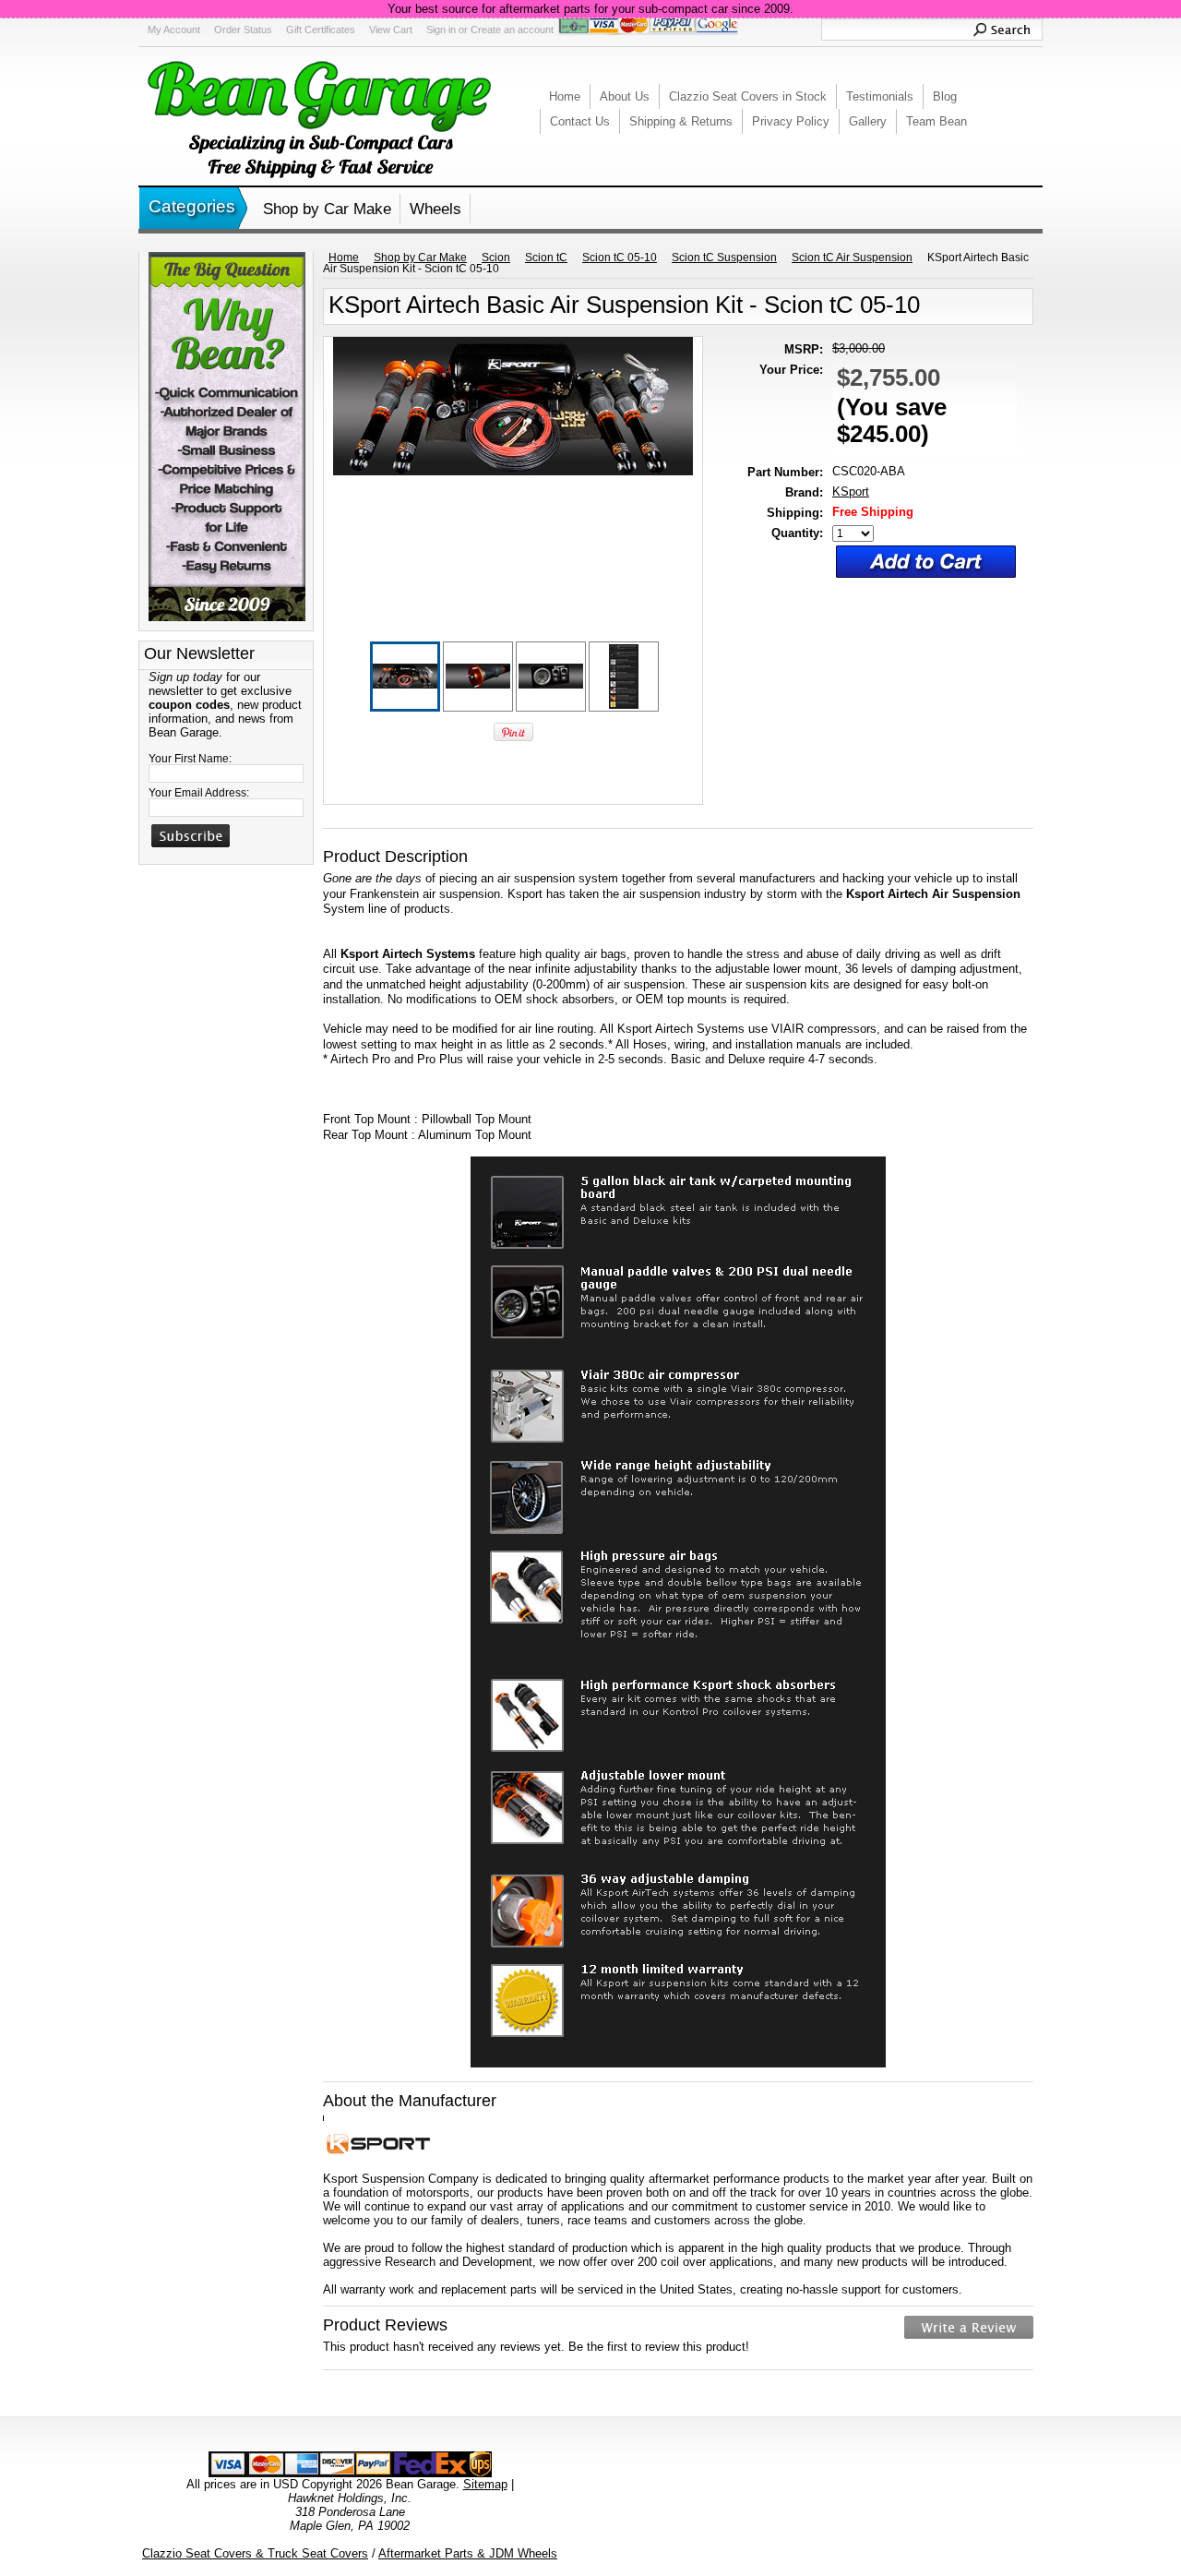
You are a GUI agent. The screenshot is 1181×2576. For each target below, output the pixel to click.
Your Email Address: (199, 793)
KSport (851, 491)
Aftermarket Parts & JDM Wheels (468, 2553)
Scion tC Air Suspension (852, 258)
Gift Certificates (321, 30)
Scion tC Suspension (724, 258)
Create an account (512, 30)
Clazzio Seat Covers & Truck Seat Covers (255, 2553)
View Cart (391, 30)
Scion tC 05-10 (620, 258)
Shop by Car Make (327, 209)
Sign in (441, 30)
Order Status (243, 30)
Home (344, 258)
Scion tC (546, 258)
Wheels (435, 209)
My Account (174, 30)
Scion (496, 258)
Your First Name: (190, 759)
